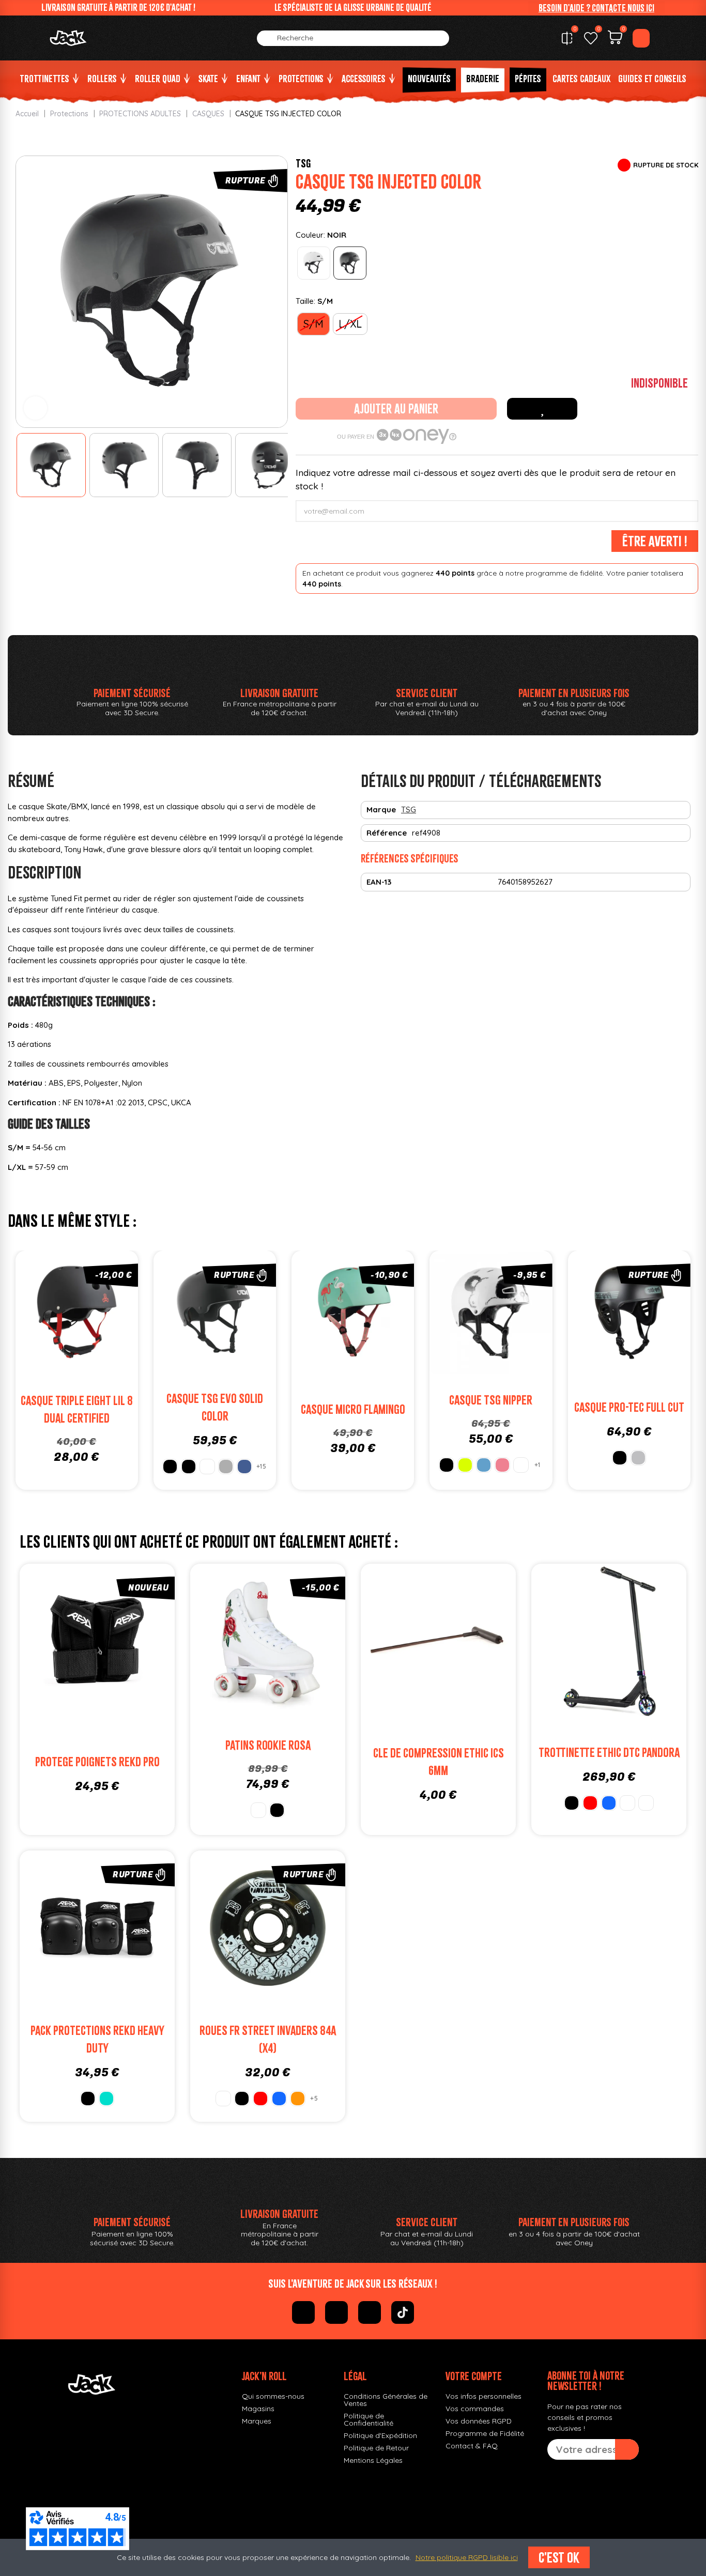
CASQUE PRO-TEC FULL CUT (629, 1407)
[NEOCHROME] (646, 1803)
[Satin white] (207, 1467)
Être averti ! (655, 541)
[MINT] (106, 2099)
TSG (303, 163)
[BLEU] (609, 1803)
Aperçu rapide (111, 1315)
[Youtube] (370, 2312)
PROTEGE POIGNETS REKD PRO (97, 1762)
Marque (381, 809)
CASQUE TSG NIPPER (491, 1400)
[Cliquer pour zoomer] (35, 408)
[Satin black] (170, 1467)
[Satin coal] (226, 1467)
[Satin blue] (244, 1467)
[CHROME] (627, 1803)
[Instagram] (336, 2312)
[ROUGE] (590, 1803)
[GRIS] (638, 1458)
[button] (596, 8)
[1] (627, 2449)
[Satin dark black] (189, 1467)
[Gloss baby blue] (484, 1465)
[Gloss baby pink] (502, 1465)
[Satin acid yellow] (465, 1465)
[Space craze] (521, 1465)
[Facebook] (303, 2312)
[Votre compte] (641, 38)
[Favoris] (591, 38)
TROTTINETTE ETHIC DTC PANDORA (609, 1753)
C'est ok (559, 2557)
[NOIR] (350, 263)
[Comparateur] (567, 38)
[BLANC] (314, 263)
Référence (387, 833)
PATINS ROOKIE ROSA (268, 1745)
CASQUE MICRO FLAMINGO (353, 1409)
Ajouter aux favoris (542, 409)
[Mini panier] (615, 39)
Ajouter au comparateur (42, 1315)
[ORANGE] (298, 2099)
